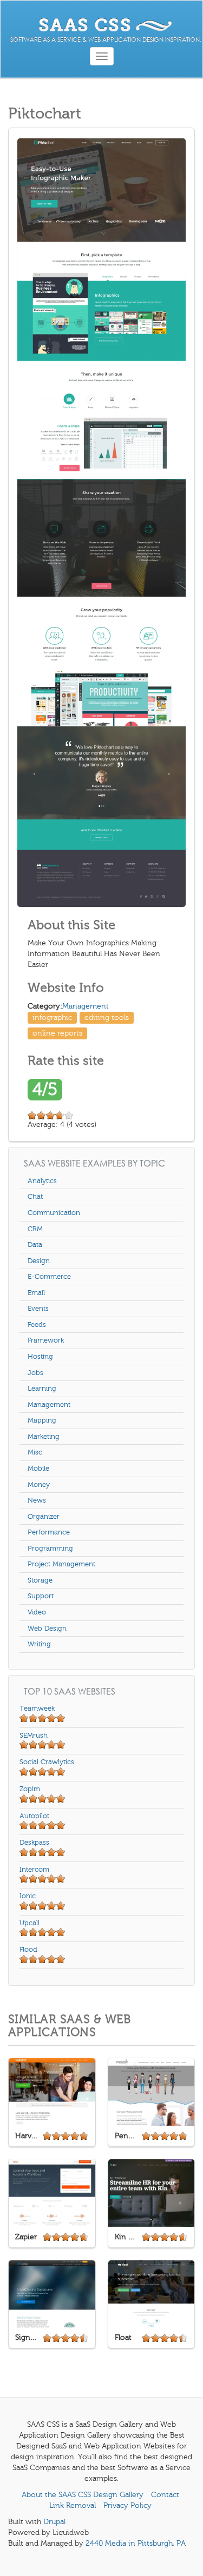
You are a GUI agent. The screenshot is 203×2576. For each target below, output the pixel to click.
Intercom (34, 1870)
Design (39, 1261)
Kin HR (126, 2237)
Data (35, 1245)
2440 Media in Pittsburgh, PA (136, 2543)
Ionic (28, 1896)
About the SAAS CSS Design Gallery (83, 2495)
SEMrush (34, 1736)
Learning (42, 1389)
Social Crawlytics (47, 1762)
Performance (49, 1532)
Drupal (54, 2522)
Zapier (26, 2237)
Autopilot (34, 1816)
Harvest (27, 2136)
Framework (46, 1340)
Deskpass (34, 1843)
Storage (40, 1580)
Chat (35, 1197)
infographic (52, 1017)
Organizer (44, 1517)
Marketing (44, 1437)
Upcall (30, 1923)
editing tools (107, 1017)
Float (123, 2337)
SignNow (27, 2337)
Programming (50, 1549)
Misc (35, 1452)
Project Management (61, 1564)
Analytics (42, 1181)
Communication (54, 1213)
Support (41, 1596)
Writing (39, 1644)
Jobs (35, 1373)
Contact (165, 2495)
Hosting (40, 1357)
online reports (57, 1033)
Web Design (47, 1629)
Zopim (30, 1789)
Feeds (37, 1325)
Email (36, 1293)
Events (38, 1309)
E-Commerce (49, 1277)
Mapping (42, 1420)
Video (37, 1612)
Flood (28, 1950)
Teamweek (37, 1709)
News (37, 1500)
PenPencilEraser (126, 2136)
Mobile (38, 1469)
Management (86, 1006)
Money (39, 1485)
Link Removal (73, 2505)
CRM (35, 1229)
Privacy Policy (127, 2505)
